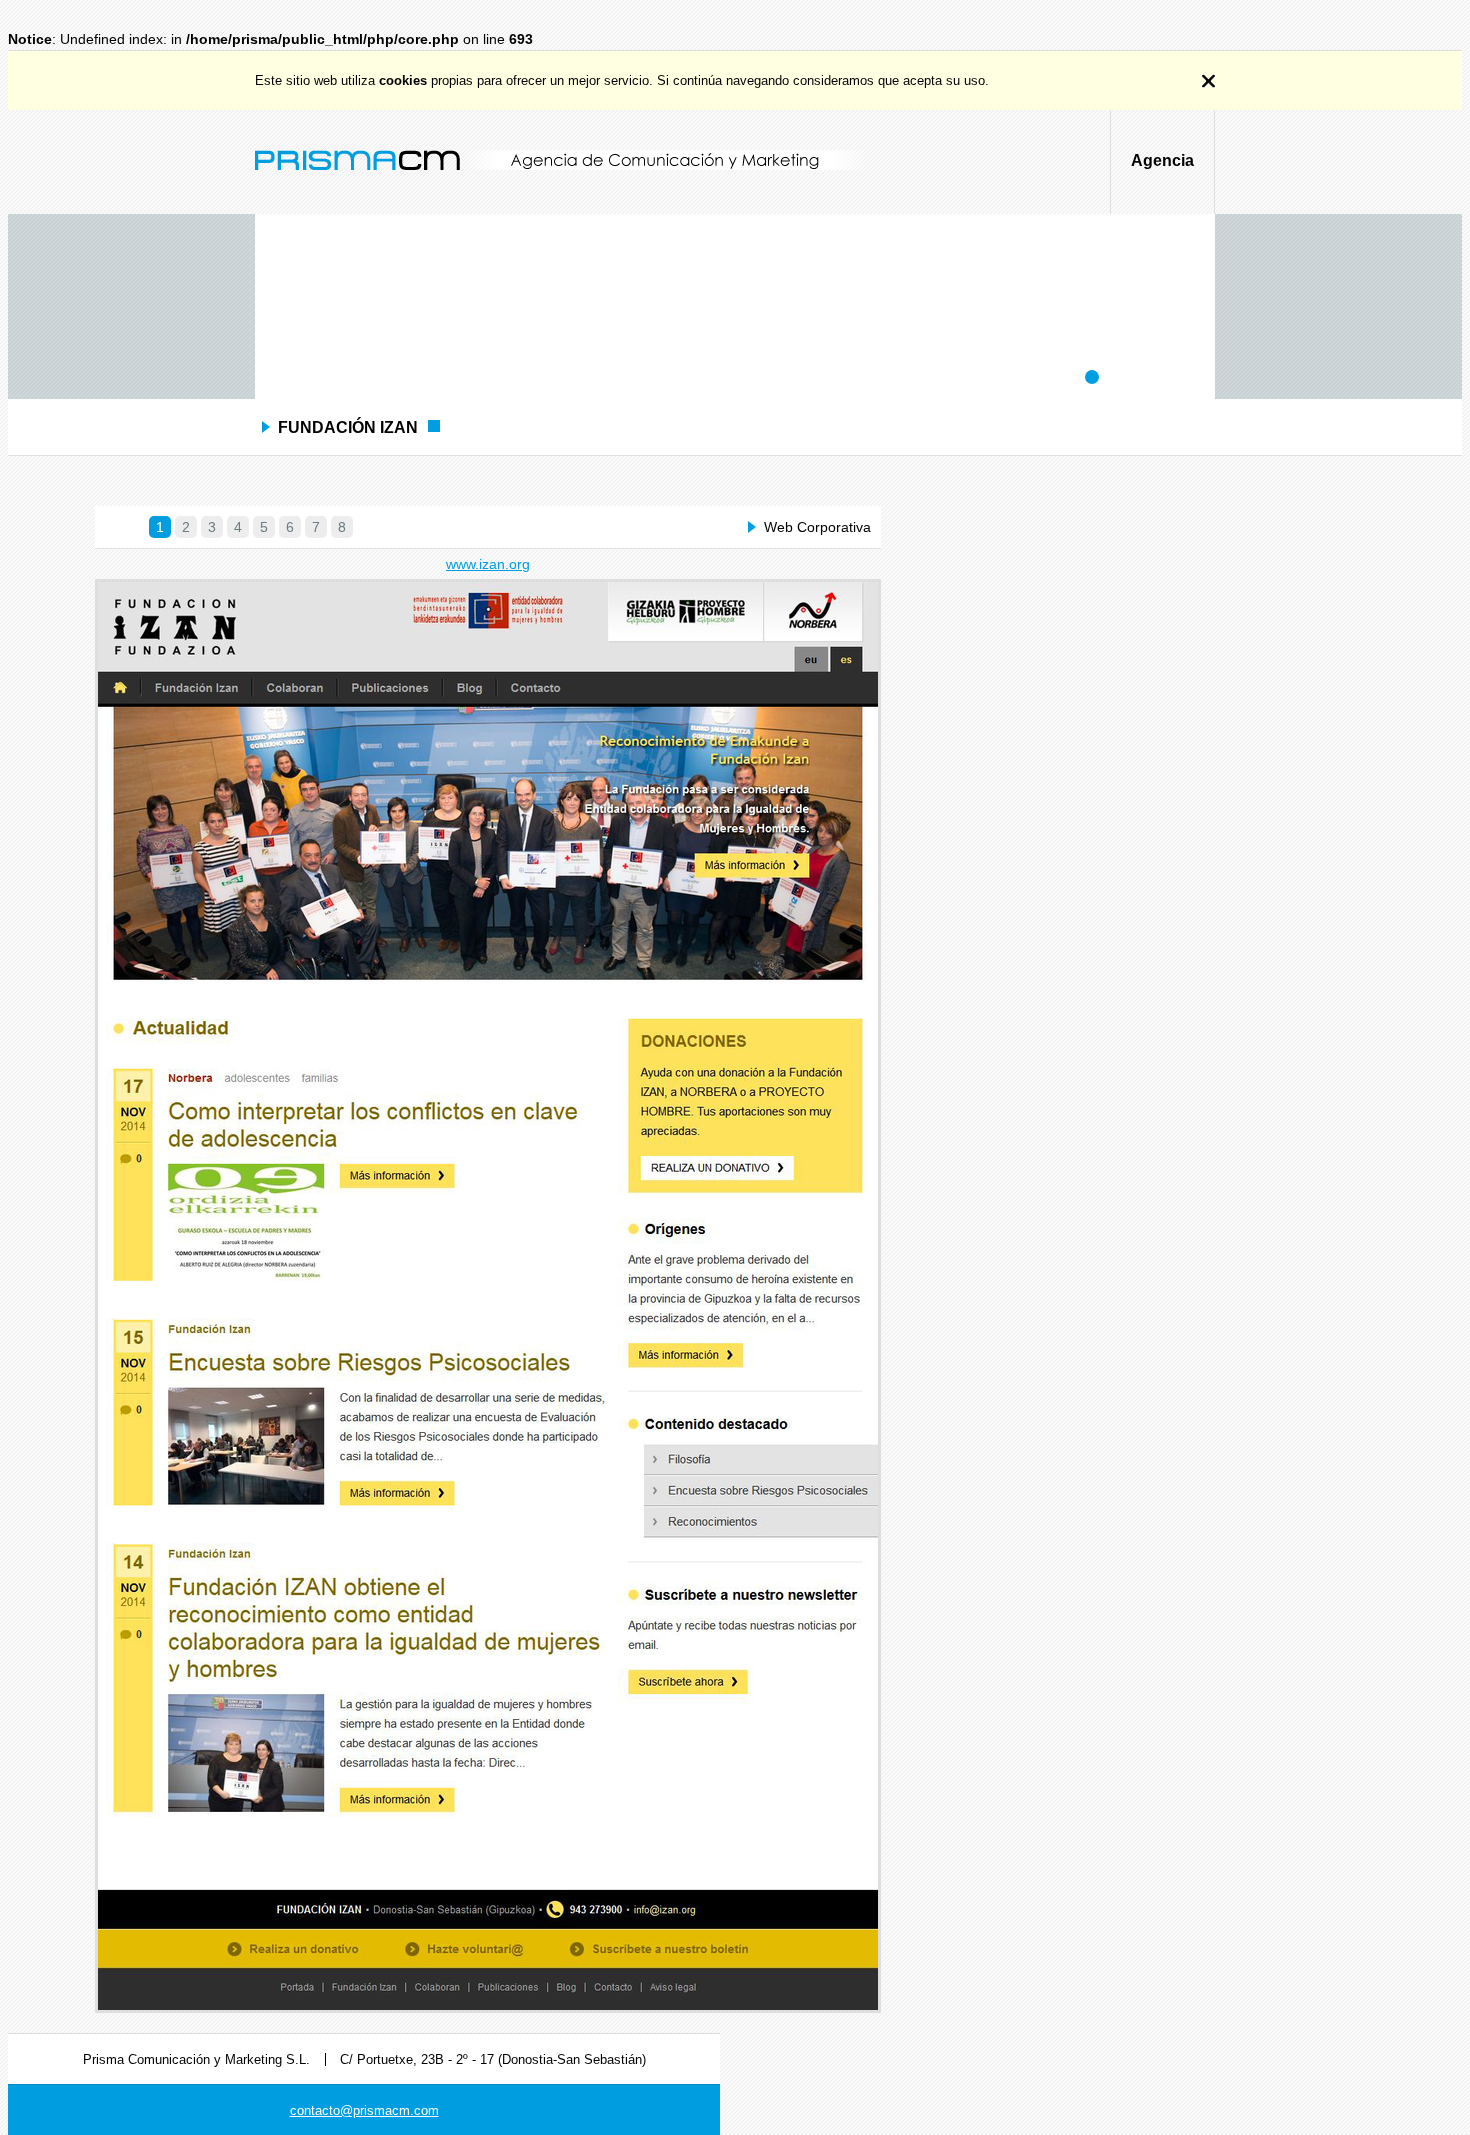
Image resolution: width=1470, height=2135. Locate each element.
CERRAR (1208, 81)
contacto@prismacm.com (364, 2110)
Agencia (1162, 160)
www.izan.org (488, 564)
